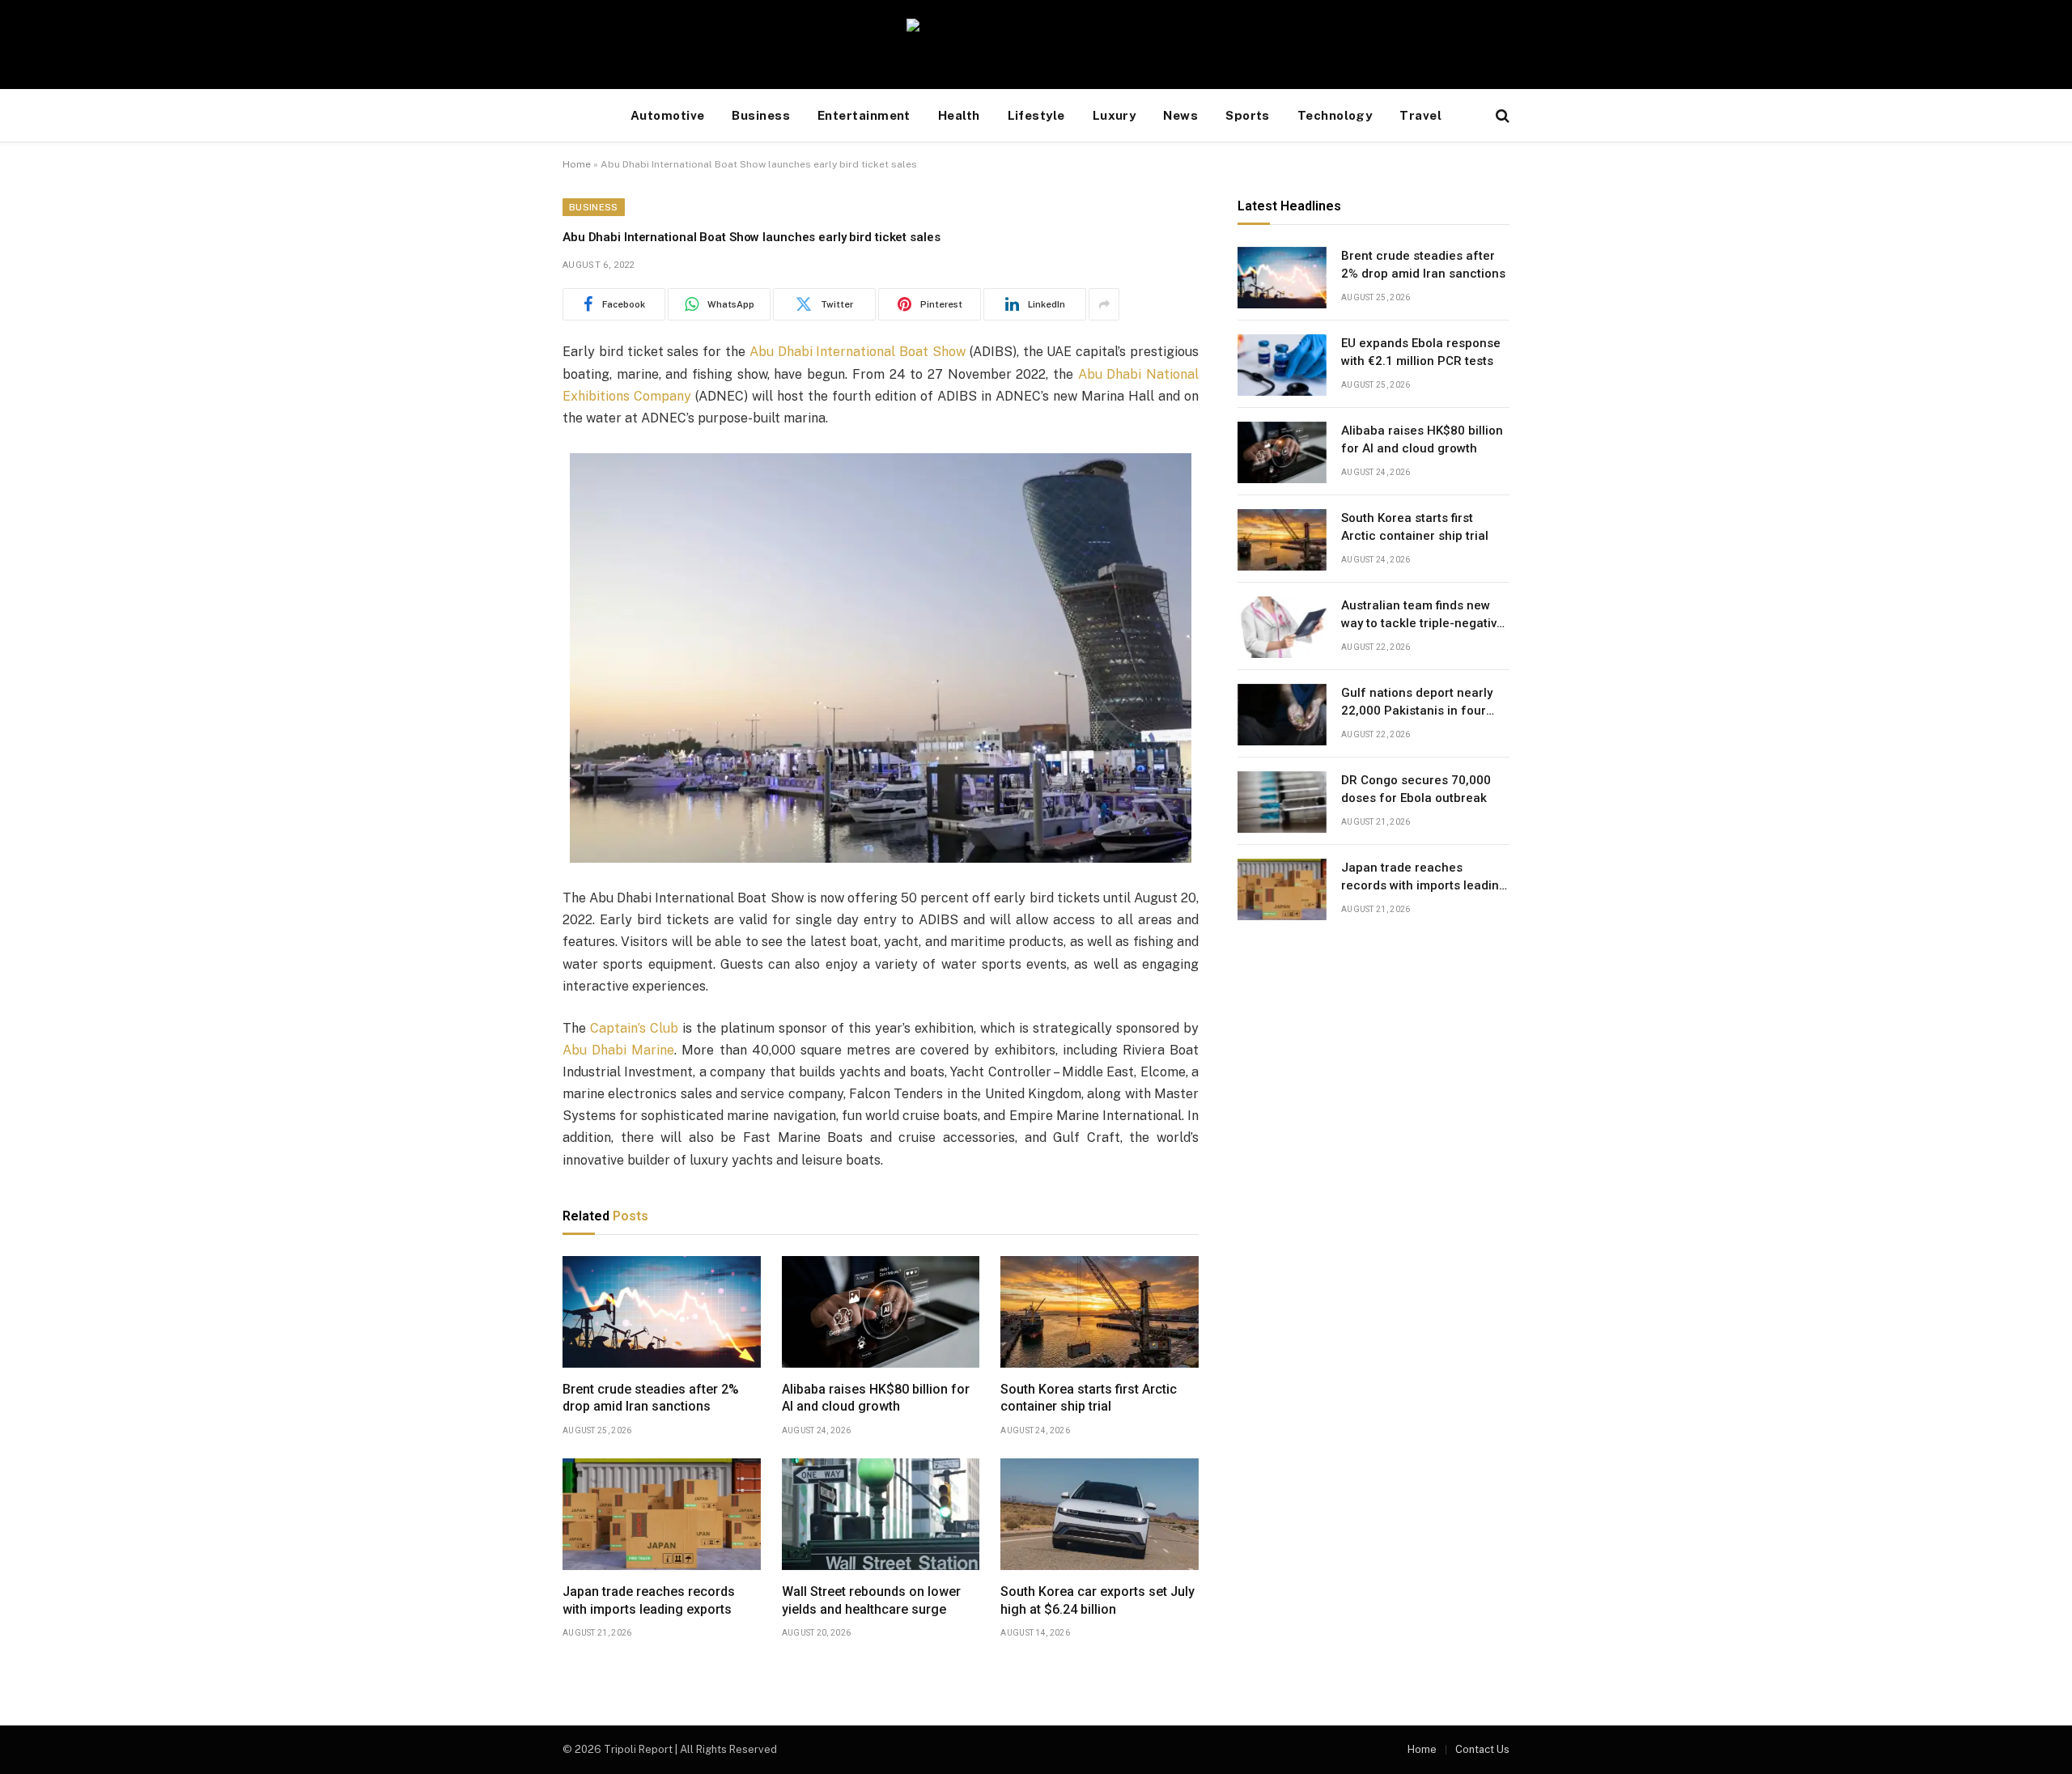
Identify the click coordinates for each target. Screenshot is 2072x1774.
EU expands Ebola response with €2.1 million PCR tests (1421, 352)
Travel (1420, 115)
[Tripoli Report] (1036, 45)
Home (577, 164)
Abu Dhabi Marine (618, 1050)
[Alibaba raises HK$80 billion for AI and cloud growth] (881, 1312)
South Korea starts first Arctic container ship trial (1089, 1398)
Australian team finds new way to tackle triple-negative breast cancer (1422, 616)
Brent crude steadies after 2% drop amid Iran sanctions (651, 1398)
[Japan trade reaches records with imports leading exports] (662, 1514)
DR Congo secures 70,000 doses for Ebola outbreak (1416, 789)
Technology (1335, 115)
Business (761, 115)
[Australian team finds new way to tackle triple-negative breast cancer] (1282, 627)
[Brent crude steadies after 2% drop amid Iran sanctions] (662, 1312)
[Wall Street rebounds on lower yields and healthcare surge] (881, 1514)
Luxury (1115, 115)
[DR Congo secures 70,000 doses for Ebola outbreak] (1282, 802)
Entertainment (864, 115)
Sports (1248, 115)
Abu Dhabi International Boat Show (858, 352)
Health (959, 115)
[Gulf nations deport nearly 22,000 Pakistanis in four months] (1282, 715)
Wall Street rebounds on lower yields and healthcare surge (871, 1600)
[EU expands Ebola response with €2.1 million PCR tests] (1282, 365)
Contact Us (1482, 1749)
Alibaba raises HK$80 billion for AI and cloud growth (876, 1398)
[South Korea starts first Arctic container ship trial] (1100, 1312)
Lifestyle (1036, 115)
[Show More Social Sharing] (1104, 304)
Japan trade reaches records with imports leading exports (649, 1600)
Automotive (668, 115)
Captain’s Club (634, 1028)
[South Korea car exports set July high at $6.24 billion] (1100, 1514)
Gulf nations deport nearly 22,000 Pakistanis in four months (1417, 703)
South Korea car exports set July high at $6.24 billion (1098, 1600)
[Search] (1501, 116)
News (1180, 115)
